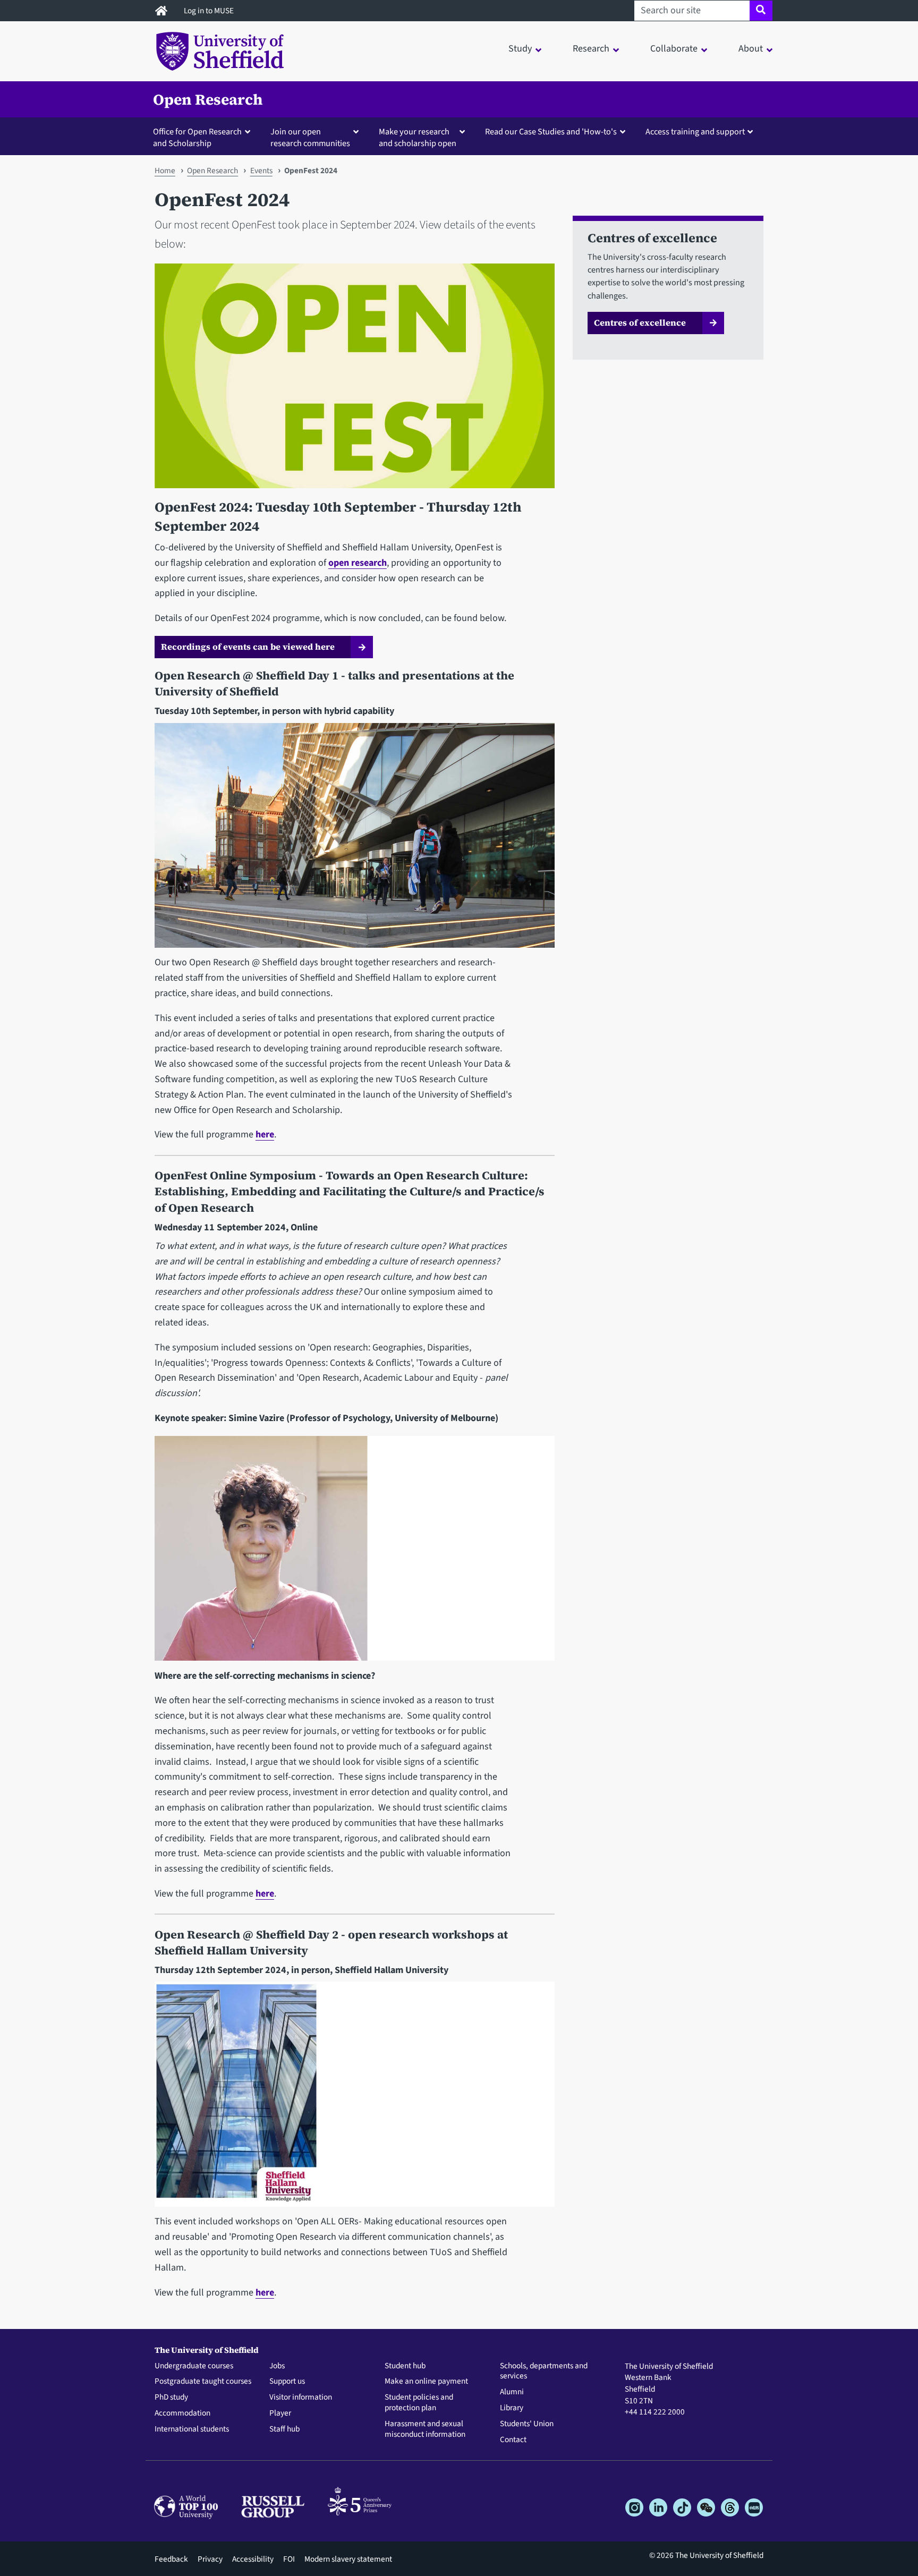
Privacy (210, 2559)
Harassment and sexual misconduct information (425, 2429)
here (265, 1134)
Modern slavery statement (348, 2559)
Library (512, 2408)
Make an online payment (426, 2382)
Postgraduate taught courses (203, 2382)
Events (261, 171)
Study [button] (520, 49)
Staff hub (284, 2429)
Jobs (277, 2366)
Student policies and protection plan (419, 2403)
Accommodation (182, 2413)
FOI (289, 2559)
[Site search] (761, 11)
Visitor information (301, 2398)
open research (358, 563)
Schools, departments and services (544, 2371)
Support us (287, 2382)
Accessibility (253, 2559)
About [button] (751, 49)
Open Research (208, 99)
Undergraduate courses (194, 2366)
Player (280, 2413)
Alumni (512, 2392)
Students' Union (527, 2424)
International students (192, 2429)
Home (165, 171)
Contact (513, 2440)
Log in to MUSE (210, 11)
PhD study (171, 2398)
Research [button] (591, 49)
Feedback (171, 2559)
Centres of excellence (640, 322)
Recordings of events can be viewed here (248, 647)
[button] (204, 137)
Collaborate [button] (674, 49)
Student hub (405, 2366)
